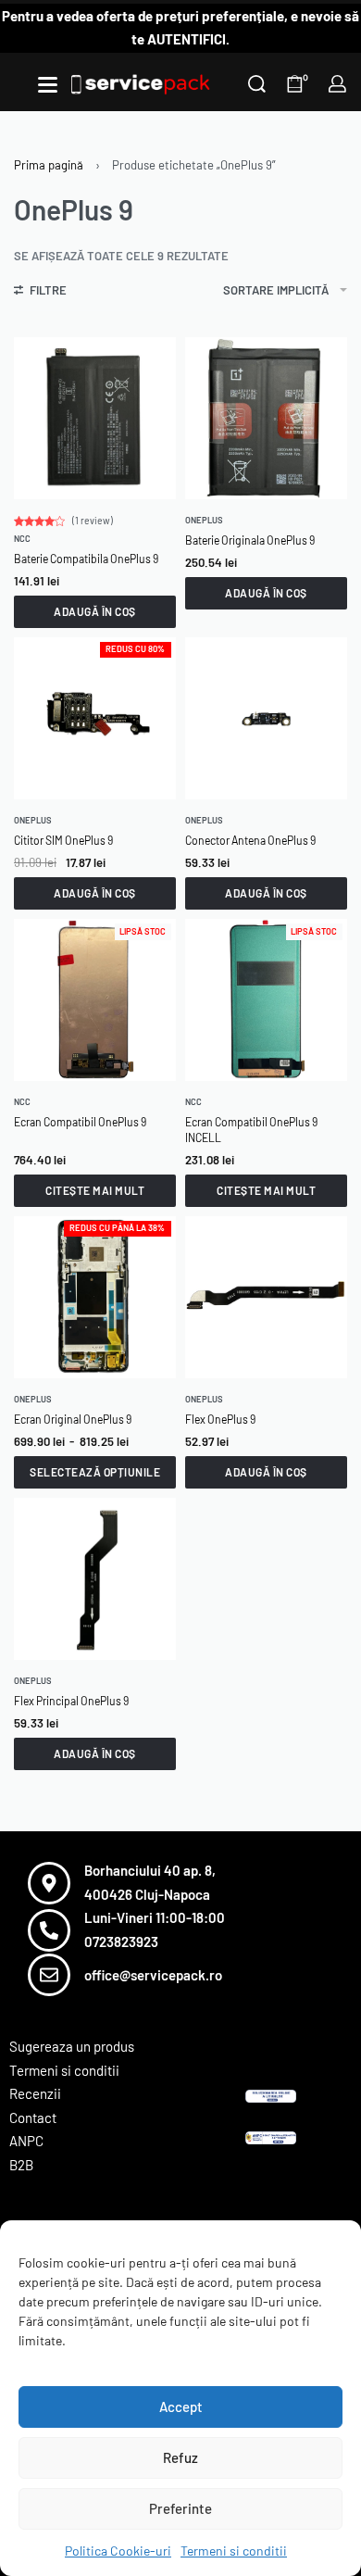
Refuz (180, 2457)
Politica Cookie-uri (118, 2551)
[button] (95, 611)
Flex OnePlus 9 (220, 1419)
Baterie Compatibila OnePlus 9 (86, 559)
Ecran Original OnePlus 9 (73, 1419)
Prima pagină (49, 165)
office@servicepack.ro (153, 1975)
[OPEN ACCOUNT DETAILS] (337, 84)
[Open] (48, 85)
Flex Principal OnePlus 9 (71, 1701)
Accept (181, 2406)
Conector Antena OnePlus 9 (250, 840)
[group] (266, 418)
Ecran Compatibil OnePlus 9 (80, 1122)
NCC (22, 539)
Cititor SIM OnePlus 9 (63, 840)
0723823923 (121, 1941)
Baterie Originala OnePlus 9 (250, 540)
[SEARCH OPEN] (257, 84)
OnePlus (204, 520)
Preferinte (180, 2508)
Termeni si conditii (234, 2551)
